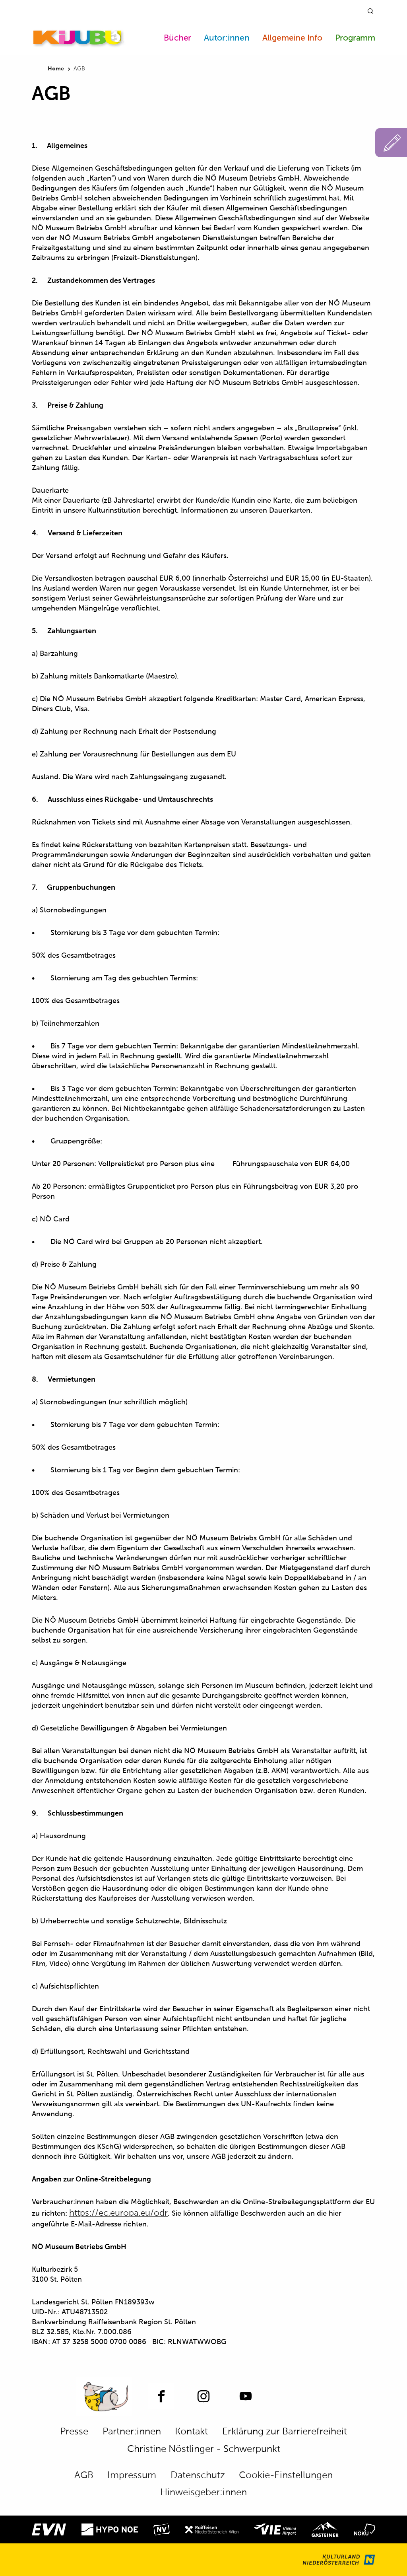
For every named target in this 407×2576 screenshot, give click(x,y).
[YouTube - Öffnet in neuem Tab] (246, 2396)
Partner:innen (132, 2432)
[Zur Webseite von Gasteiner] (325, 2529)
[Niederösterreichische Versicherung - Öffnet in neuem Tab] (162, 2529)
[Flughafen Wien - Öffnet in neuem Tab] (275, 2529)
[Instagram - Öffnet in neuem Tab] (203, 2396)
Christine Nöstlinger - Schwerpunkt (204, 2449)
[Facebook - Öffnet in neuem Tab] (161, 2396)
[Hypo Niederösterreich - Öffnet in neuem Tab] (110, 2529)
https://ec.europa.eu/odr (118, 2213)
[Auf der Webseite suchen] (370, 11)
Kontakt (191, 2432)
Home (56, 69)
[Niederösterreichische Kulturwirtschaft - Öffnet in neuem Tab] (365, 2529)
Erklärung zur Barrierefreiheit (285, 2432)
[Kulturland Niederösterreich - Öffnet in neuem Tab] (339, 2560)
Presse (74, 2432)
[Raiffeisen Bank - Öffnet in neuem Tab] (212, 2529)
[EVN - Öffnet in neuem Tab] (49, 2529)
